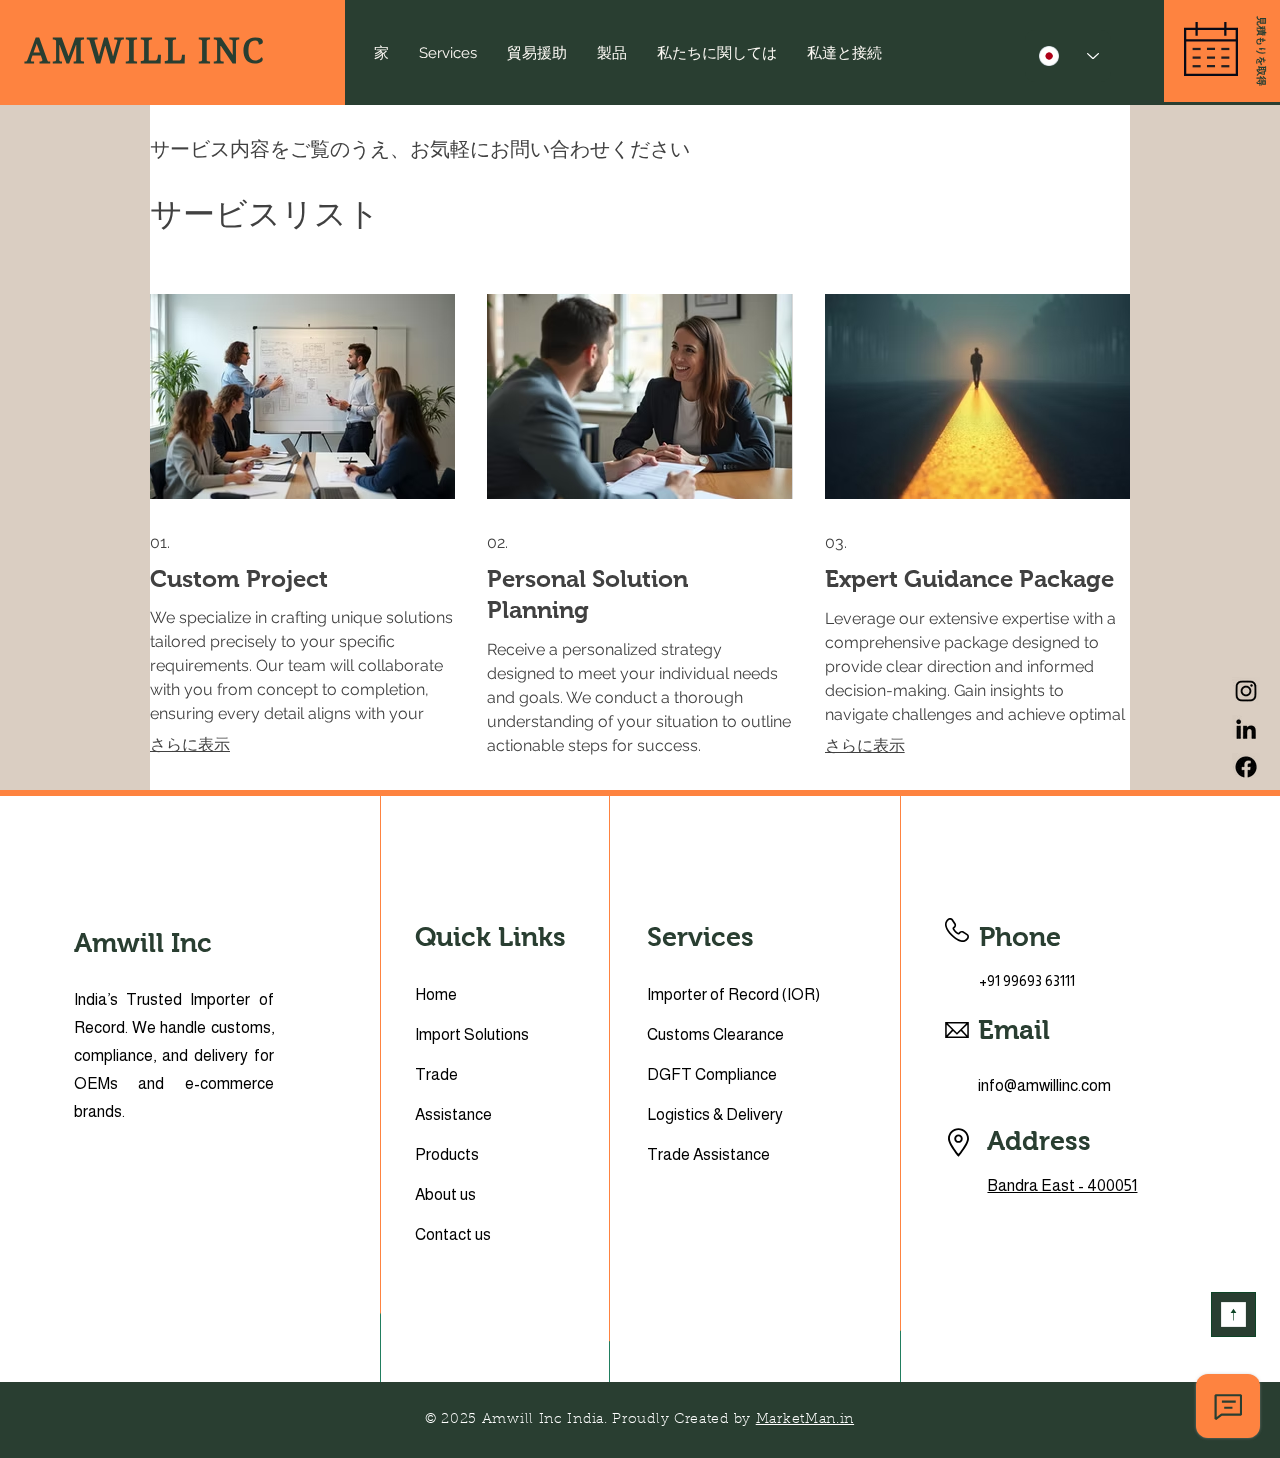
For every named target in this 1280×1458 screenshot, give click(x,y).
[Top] (1233, 1314)
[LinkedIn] (1246, 729)
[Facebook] (1246, 767)
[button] (1261, 51)
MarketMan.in (805, 1420)
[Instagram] (1246, 691)
